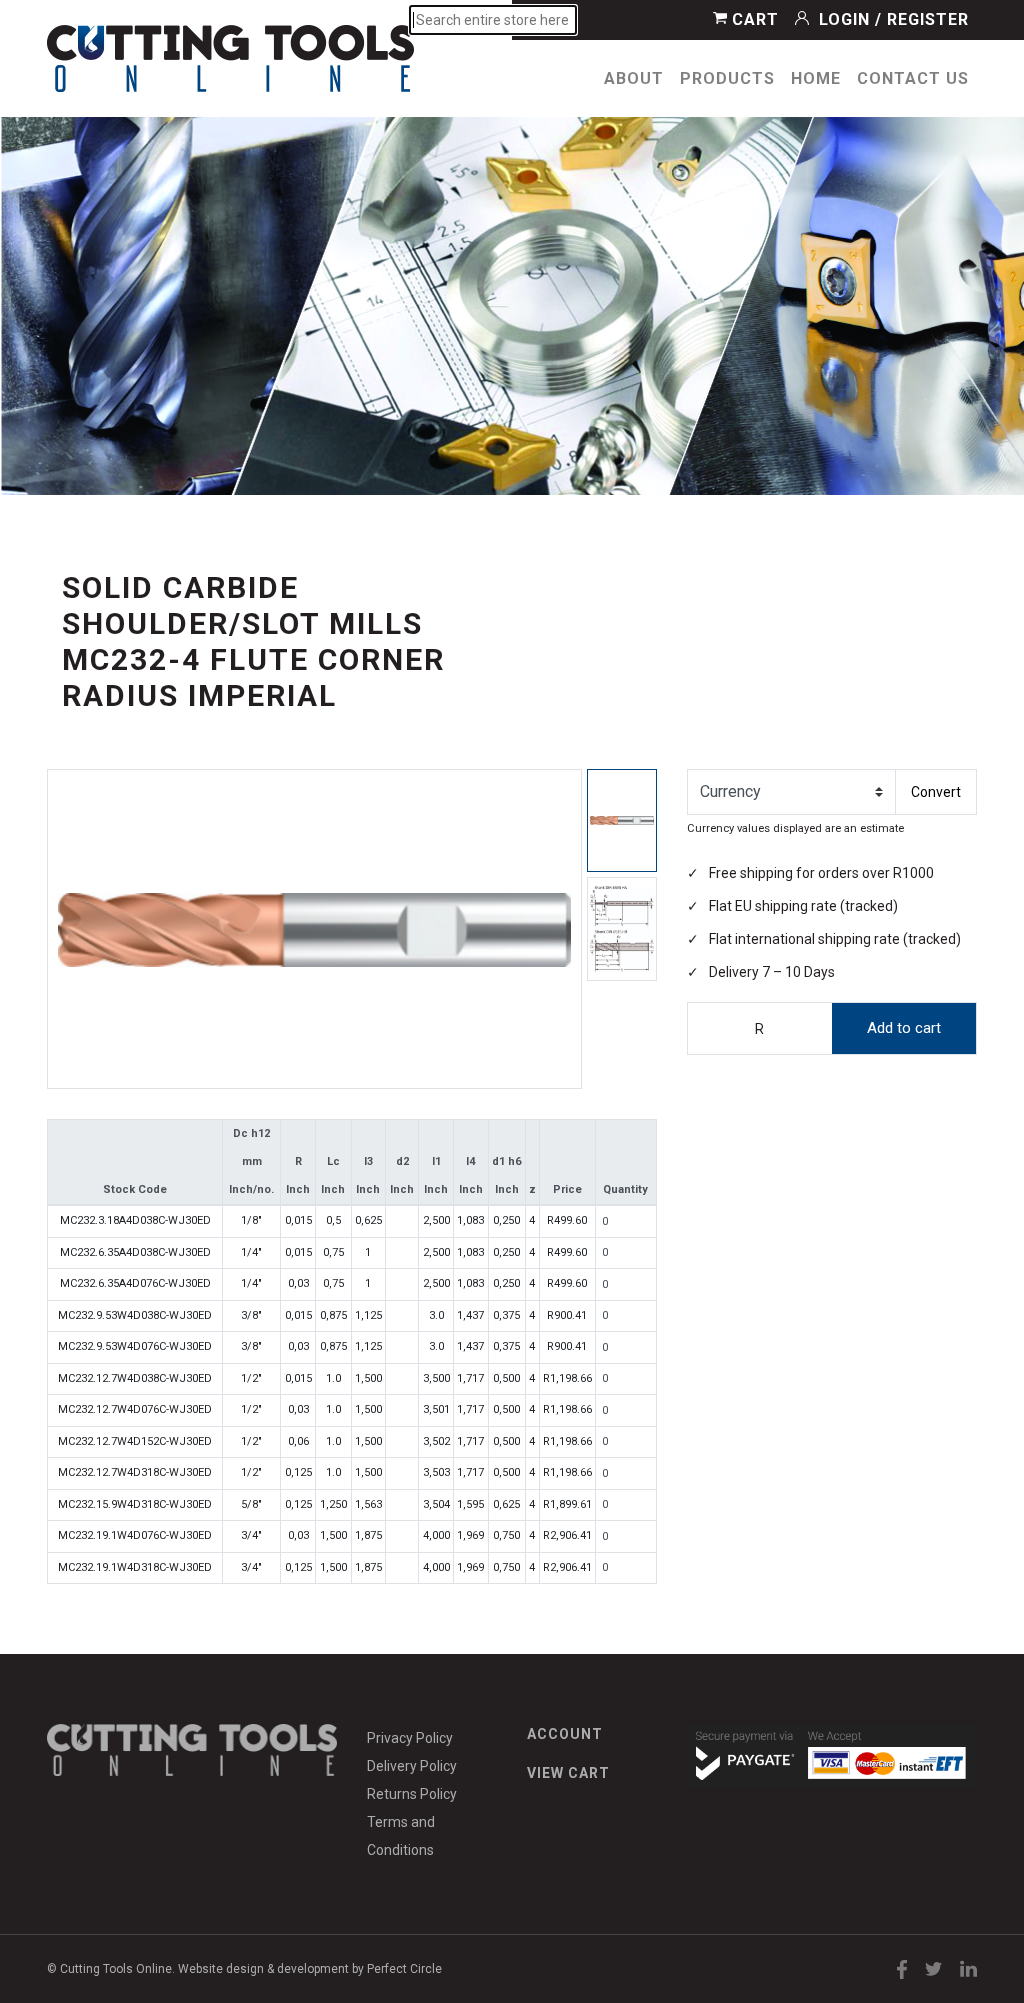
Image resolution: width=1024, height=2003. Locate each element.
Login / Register (891, 19)
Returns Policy (412, 1794)
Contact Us (913, 78)
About (634, 78)
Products (727, 78)
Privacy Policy (410, 1738)
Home (816, 78)
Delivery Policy (412, 1766)
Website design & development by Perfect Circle (310, 1969)
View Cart (568, 1773)
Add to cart (904, 1028)
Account (565, 1734)
